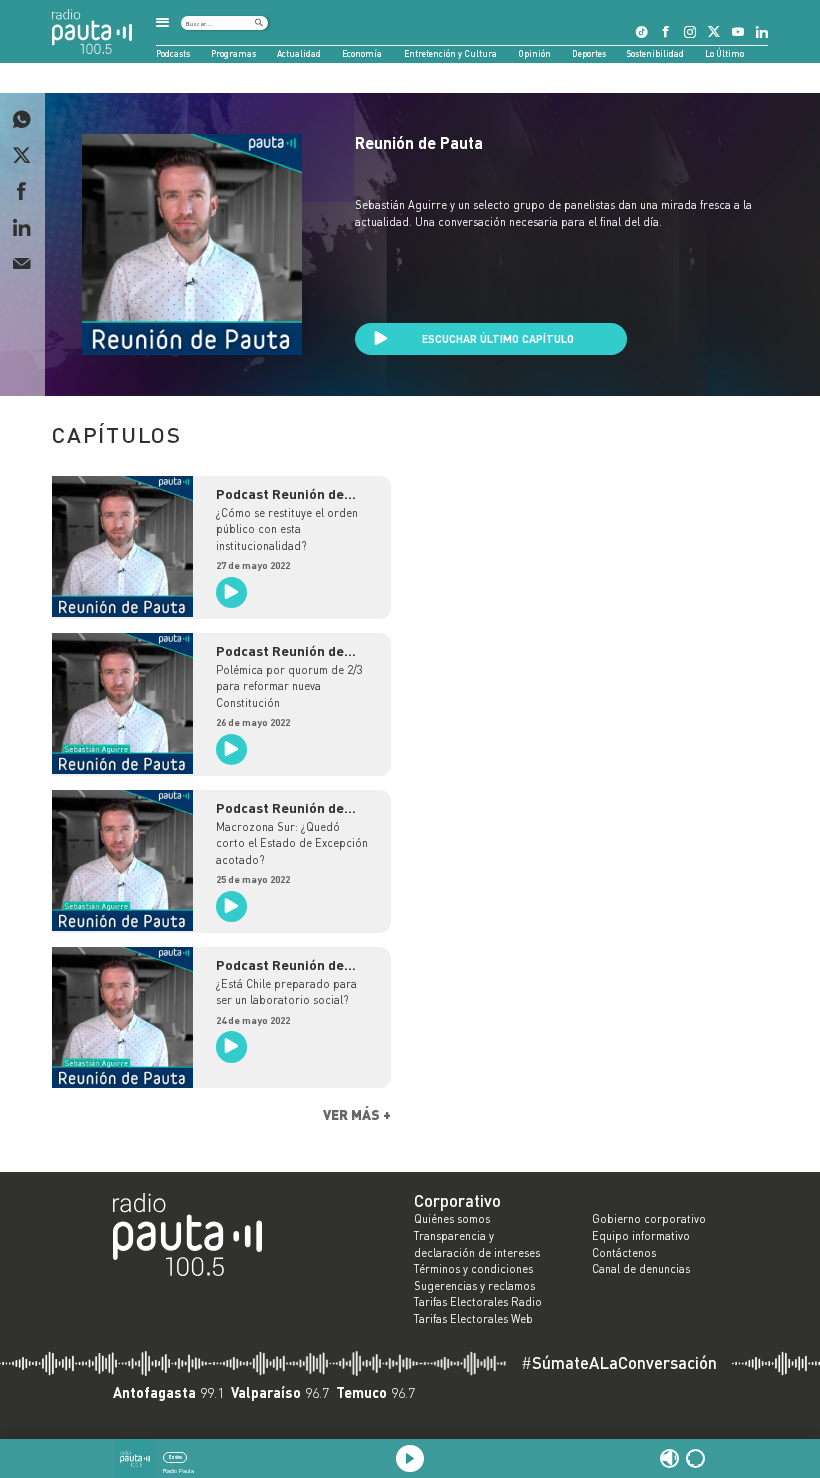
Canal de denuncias (641, 1269)
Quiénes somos (452, 1219)
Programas (233, 53)
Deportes (589, 53)
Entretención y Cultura (450, 53)
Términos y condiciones (473, 1269)
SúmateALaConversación (619, 1363)
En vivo (175, 1457)
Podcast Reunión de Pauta (280, 494)
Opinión (534, 53)
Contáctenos (624, 1253)
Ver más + (357, 1115)
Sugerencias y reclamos (474, 1286)
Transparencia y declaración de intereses (477, 1244)
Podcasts (173, 53)
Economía (362, 53)
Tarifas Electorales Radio (478, 1302)
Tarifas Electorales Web (473, 1319)
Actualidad (299, 53)
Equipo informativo (641, 1236)
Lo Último (724, 53)
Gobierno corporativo (649, 1219)
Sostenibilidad (655, 53)
